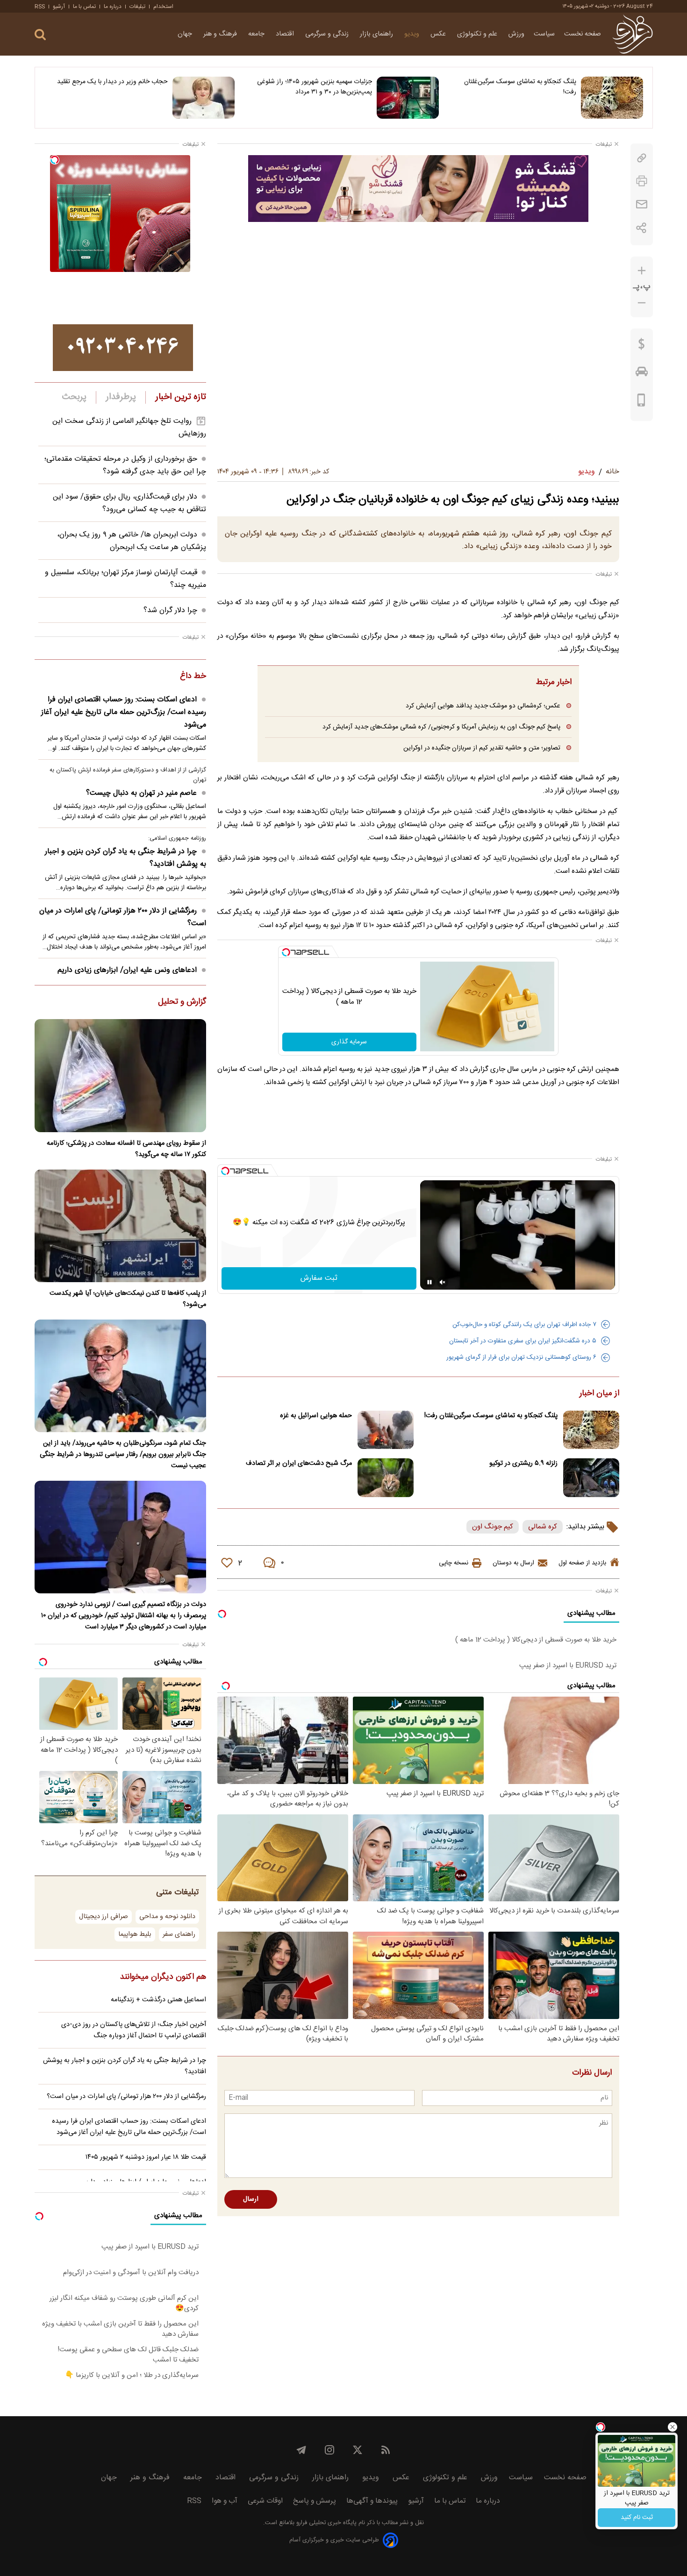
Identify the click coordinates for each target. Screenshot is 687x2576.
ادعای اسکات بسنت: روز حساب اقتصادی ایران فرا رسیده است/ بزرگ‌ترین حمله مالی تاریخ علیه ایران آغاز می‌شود (124, 712)
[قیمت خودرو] (642, 374)
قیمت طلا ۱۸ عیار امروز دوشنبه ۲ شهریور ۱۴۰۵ (146, 2157)
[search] (40, 35)
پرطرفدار (121, 397)
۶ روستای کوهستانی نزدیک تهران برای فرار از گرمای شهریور (521, 1357)
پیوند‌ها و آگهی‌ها (372, 2501)
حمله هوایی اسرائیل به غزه (316, 1416)
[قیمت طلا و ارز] (642, 346)
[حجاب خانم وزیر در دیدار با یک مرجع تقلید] (204, 98)
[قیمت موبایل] (641, 402)
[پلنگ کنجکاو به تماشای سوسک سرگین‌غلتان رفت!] (612, 98)
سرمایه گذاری (349, 1042)
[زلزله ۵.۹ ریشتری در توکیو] (591, 1478)
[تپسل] (286, 952)
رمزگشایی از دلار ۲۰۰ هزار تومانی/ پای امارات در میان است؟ (123, 917)
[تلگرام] (301, 2450)
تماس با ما (84, 7)
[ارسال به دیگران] (642, 204)
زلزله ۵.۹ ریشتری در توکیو (523, 1463)
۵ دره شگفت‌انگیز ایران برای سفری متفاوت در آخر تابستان (523, 1341)
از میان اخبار (599, 1394)
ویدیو (413, 34)
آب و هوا (225, 2501)
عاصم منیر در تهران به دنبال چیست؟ (141, 793)
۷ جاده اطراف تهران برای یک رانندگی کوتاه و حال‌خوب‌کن (524, 1325)
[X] (358, 2450)
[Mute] (443, 1282)
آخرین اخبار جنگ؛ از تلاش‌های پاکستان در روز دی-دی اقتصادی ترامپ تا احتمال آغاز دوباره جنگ (134, 2030)
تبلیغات (137, 7)
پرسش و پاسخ (315, 2501)
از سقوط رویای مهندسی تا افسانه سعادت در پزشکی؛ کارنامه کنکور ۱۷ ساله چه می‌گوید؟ (126, 1149)
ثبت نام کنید (637, 2518)
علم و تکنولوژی (478, 34)
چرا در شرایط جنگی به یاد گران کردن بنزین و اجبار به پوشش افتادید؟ (125, 858)
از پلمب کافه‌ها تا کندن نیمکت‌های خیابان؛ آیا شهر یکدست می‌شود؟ (128, 1299)
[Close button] (673, 2427)
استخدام (163, 7)
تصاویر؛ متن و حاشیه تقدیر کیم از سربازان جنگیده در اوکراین (482, 748)
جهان (186, 34)
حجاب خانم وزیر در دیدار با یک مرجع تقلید (112, 82)
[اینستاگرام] (329, 2450)
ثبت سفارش (319, 1278)
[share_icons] (641, 228)
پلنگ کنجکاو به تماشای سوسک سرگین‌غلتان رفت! (520, 87)
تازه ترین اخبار (181, 397)
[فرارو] (633, 34)
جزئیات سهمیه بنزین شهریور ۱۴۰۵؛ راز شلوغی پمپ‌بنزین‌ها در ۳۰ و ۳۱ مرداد (315, 87)
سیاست (544, 34)
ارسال (251, 2199)
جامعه (257, 34)
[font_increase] (642, 271)
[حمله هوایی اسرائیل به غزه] (386, 1430)
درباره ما (113, 7)
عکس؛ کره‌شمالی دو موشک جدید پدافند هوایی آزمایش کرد (483, 706)
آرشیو (59, 7)
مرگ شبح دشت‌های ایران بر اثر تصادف (299, 1463)
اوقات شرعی (265, 2501)
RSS (40, 7)
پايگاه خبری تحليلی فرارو (326, 2523)
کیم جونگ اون (493, 1527)
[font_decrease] (642, 303)
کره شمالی (543, 1527)
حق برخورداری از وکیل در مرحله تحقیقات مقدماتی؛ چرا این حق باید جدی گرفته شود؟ (125, 465)
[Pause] (429, 1282)
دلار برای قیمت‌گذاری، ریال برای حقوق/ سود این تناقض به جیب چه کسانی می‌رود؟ (129, 503)
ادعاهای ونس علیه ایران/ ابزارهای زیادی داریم (127, 970)
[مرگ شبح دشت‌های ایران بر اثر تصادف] (386, 1478)
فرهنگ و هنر (221, 34)
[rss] (386, 2450)
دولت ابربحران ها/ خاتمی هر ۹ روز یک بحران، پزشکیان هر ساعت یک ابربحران (132, 541)
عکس (439, 34)
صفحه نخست (583, 34)
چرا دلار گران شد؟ (170, 610)
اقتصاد (286, 34)
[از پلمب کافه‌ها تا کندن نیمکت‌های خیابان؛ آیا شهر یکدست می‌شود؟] (120, 1226)
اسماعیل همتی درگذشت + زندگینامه (158, 2000)
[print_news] (642, 181)
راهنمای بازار (377, 34)
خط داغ (193, 677)
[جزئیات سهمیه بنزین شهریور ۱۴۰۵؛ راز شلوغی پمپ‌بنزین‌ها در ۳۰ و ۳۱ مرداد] (408, 98)
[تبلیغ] (418, 188)
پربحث (74, 397)
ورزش (516, 34)
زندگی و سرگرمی (328, 34)
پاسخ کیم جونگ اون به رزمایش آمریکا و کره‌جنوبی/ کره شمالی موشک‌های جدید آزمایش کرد (441, 727)
